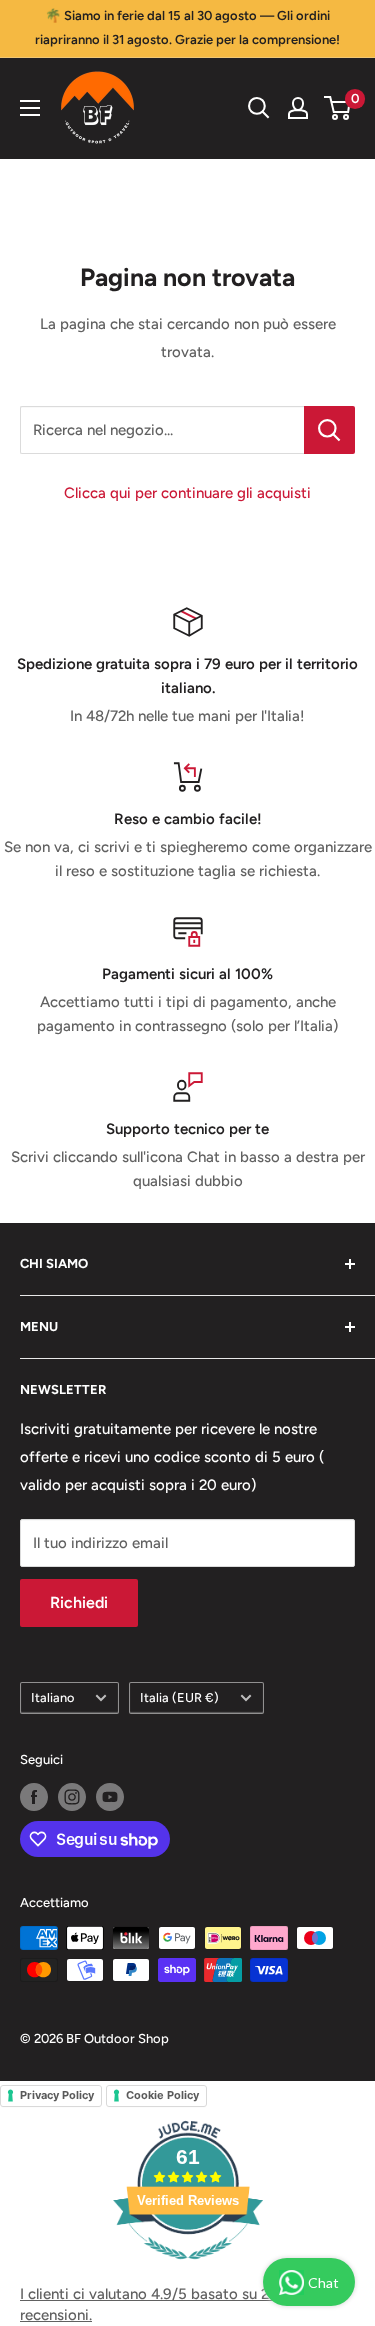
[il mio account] (298, 108)
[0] (338, 108)
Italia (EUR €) (179, 1697)
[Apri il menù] (30, 108)
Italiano (52, 1697)
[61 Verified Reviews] (188, 2270)
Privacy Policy (57, 2095)
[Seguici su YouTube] (110, 1797)
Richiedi (79, 1602)
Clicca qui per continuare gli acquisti (187, 493)
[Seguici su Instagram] (72, 1797)
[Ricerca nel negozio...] (329, 430)
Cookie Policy (162, 2095)
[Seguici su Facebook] (34, 1797)
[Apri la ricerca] (259, 108)
